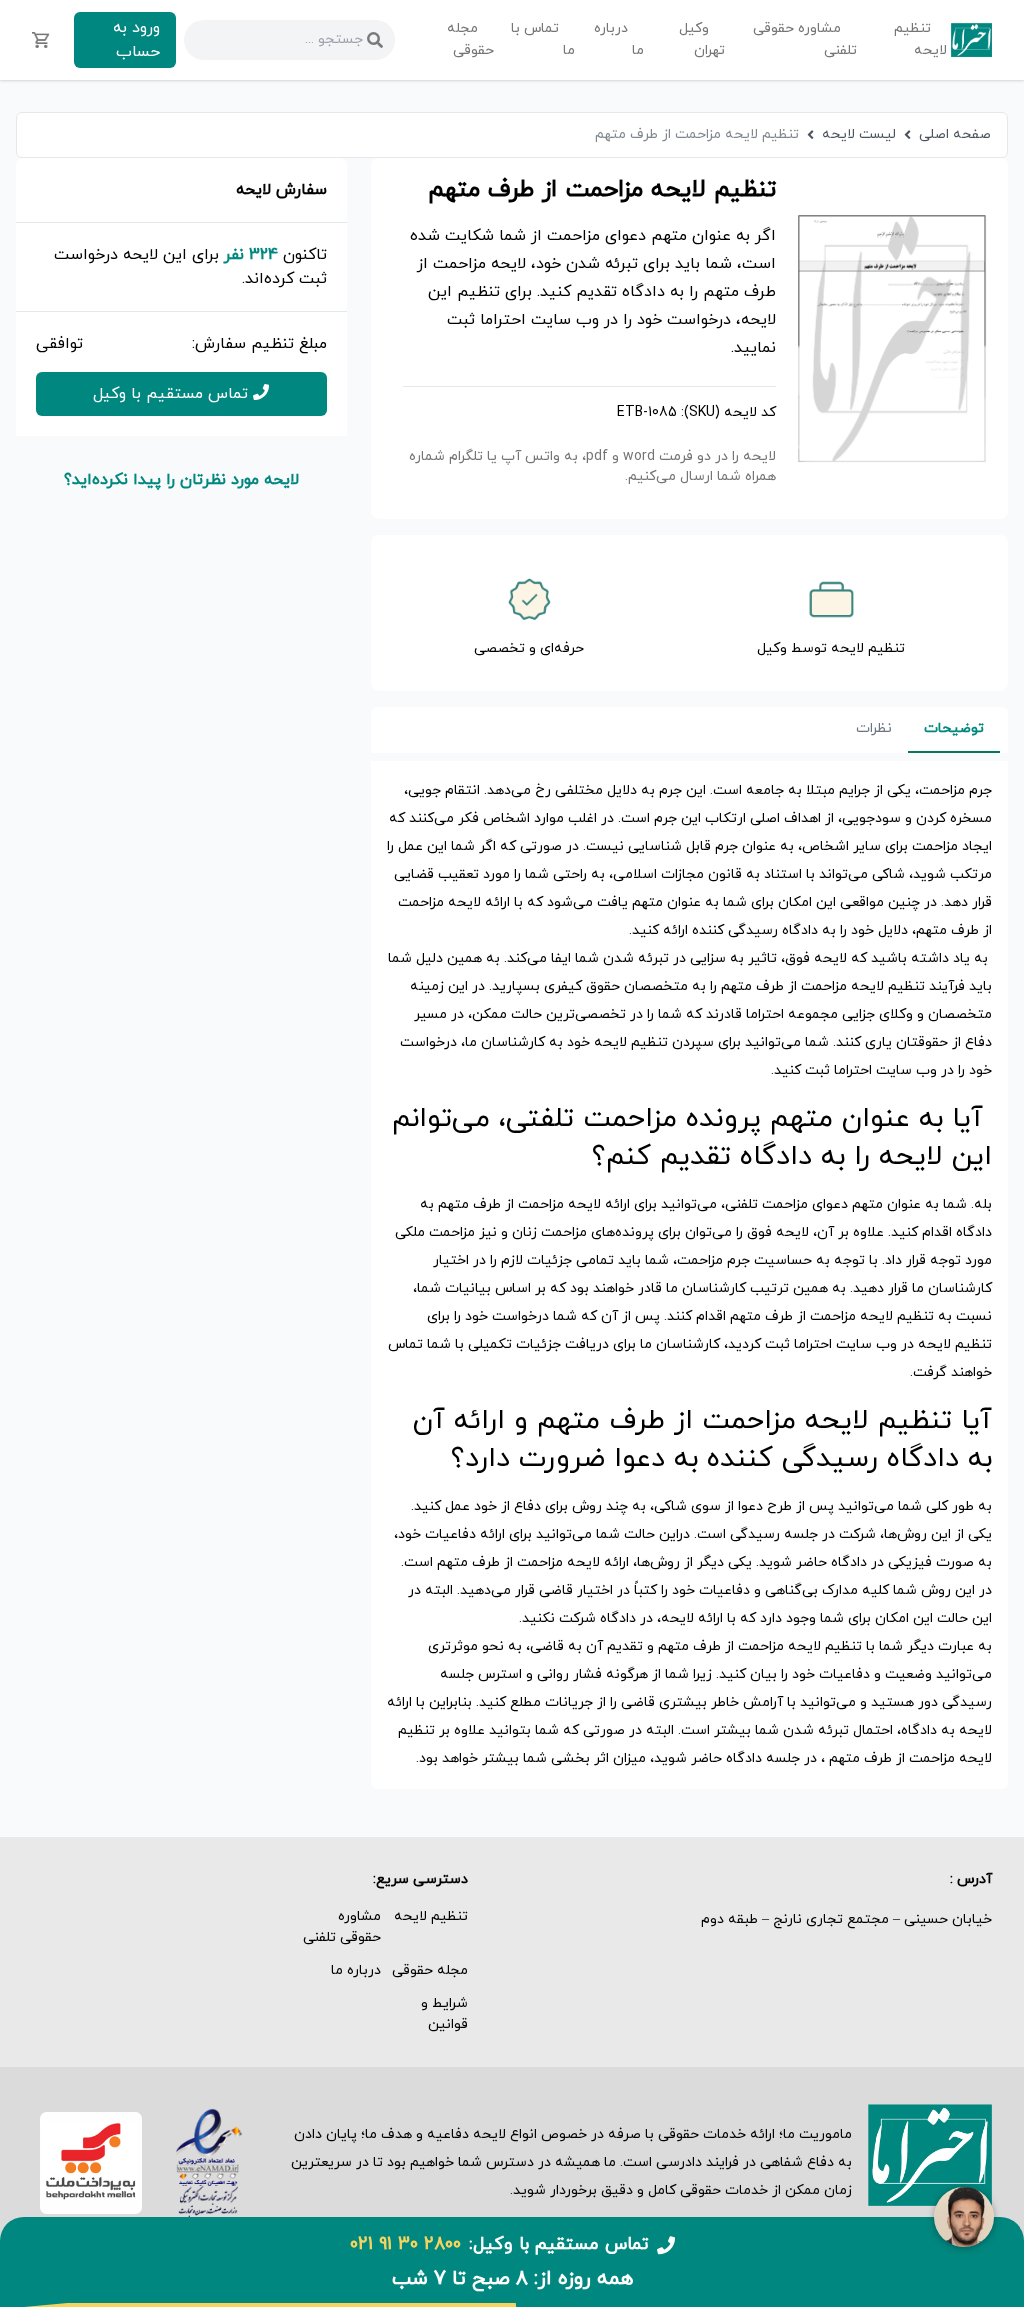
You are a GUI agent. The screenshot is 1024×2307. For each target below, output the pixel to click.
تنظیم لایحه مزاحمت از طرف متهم (697, 134)
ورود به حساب (136, 40)
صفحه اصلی (955, 134)
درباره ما (356, 1970)
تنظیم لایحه (431, 1916)
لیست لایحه (859, 134)
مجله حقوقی (430, 1970)
